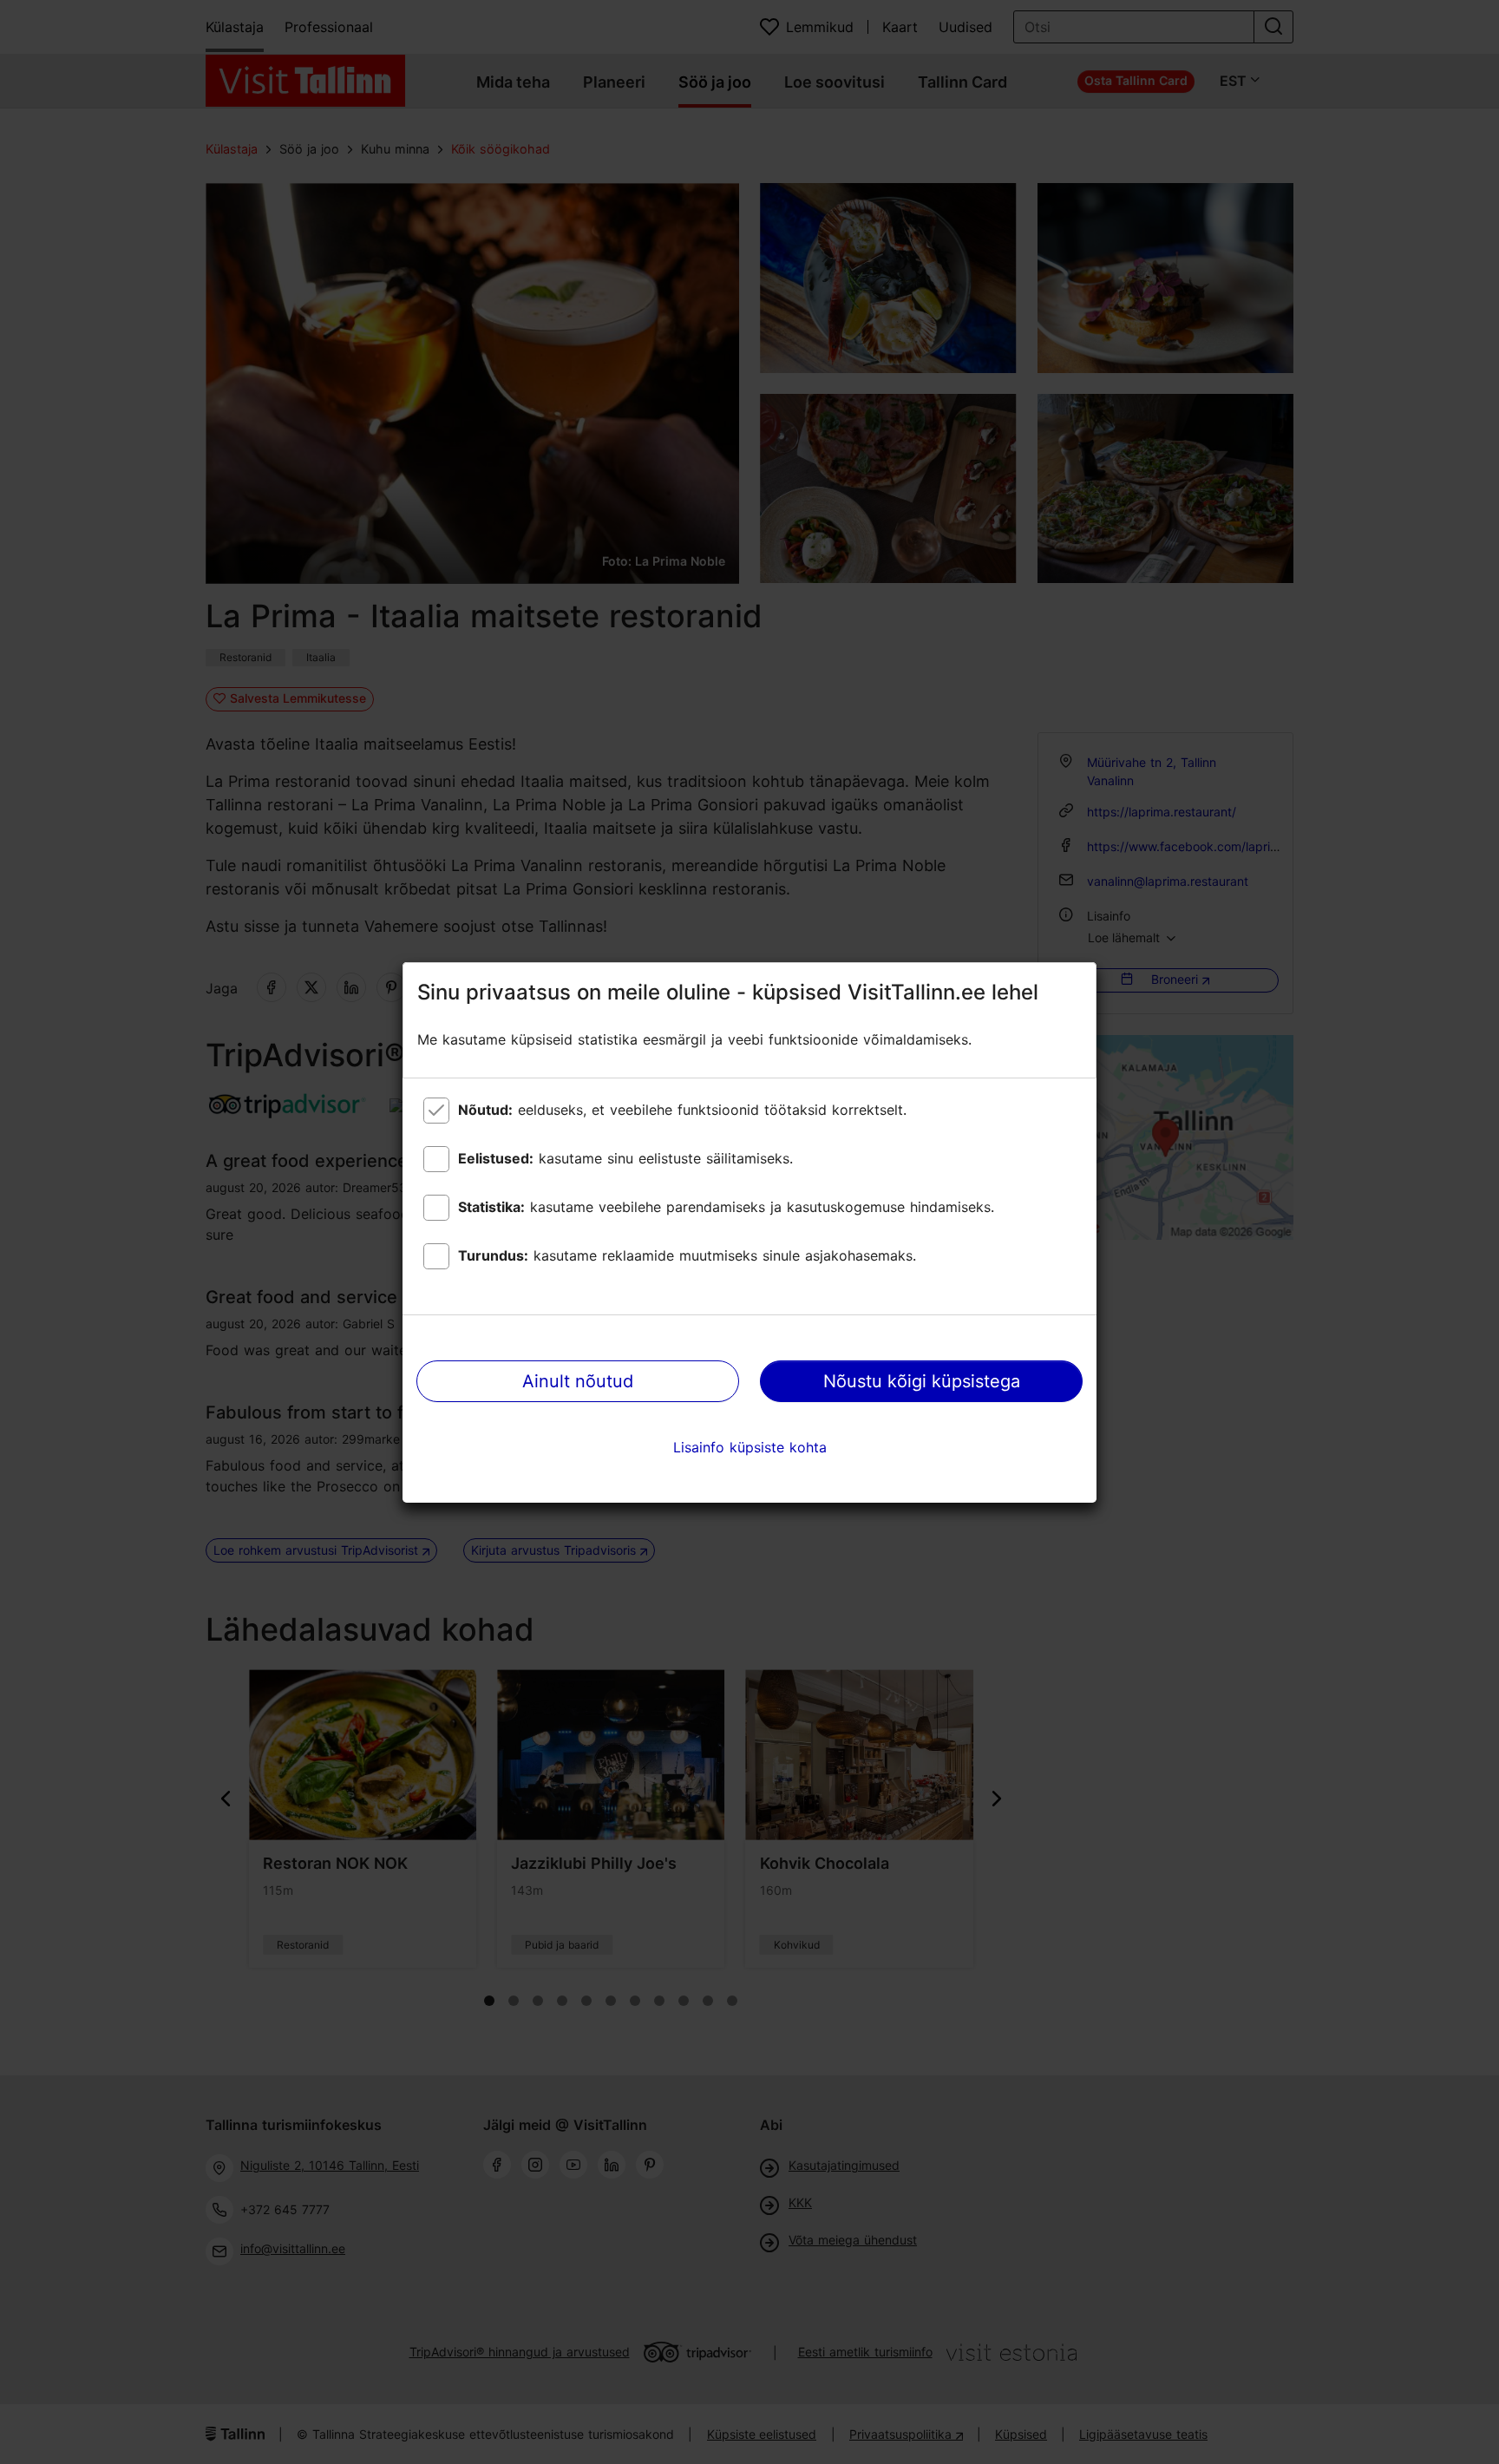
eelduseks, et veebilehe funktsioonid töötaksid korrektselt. (682, 1110)
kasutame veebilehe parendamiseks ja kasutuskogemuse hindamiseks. (726, 1207)
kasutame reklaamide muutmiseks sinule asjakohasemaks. (687, 1255)
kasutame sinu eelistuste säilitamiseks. (625, 1158)
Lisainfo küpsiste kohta (750, 1447)
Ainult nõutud (578, 1381)
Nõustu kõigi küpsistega (922, 1381)
